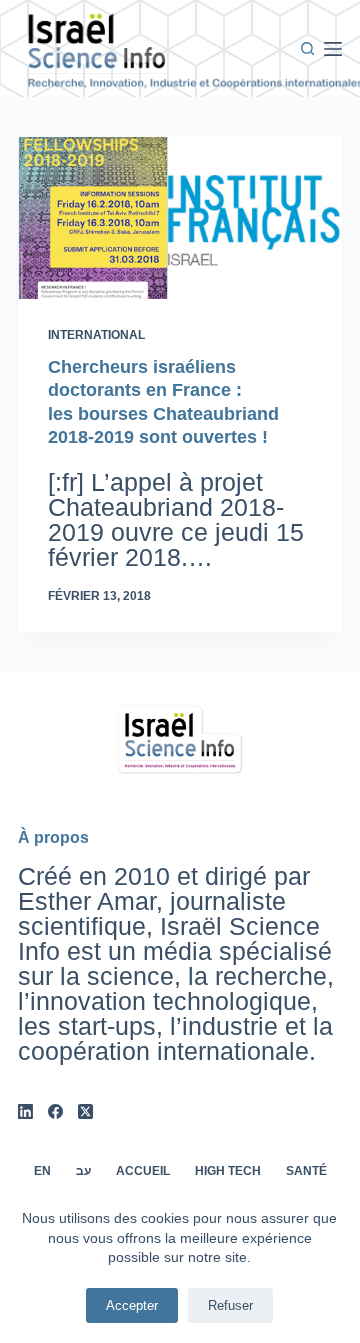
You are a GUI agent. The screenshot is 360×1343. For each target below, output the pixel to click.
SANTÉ (306, 1171)
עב (83, 1171)
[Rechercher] (307, 48)
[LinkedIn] (25, 1111)
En (42, 1171)
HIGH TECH (228, 1171)
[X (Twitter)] (85, 1111)
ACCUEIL (143, 1171)
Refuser (230, 1305)
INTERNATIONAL (96, 335)
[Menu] (333, 49)
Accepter (132, 1305)
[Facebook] (55, 1111)
